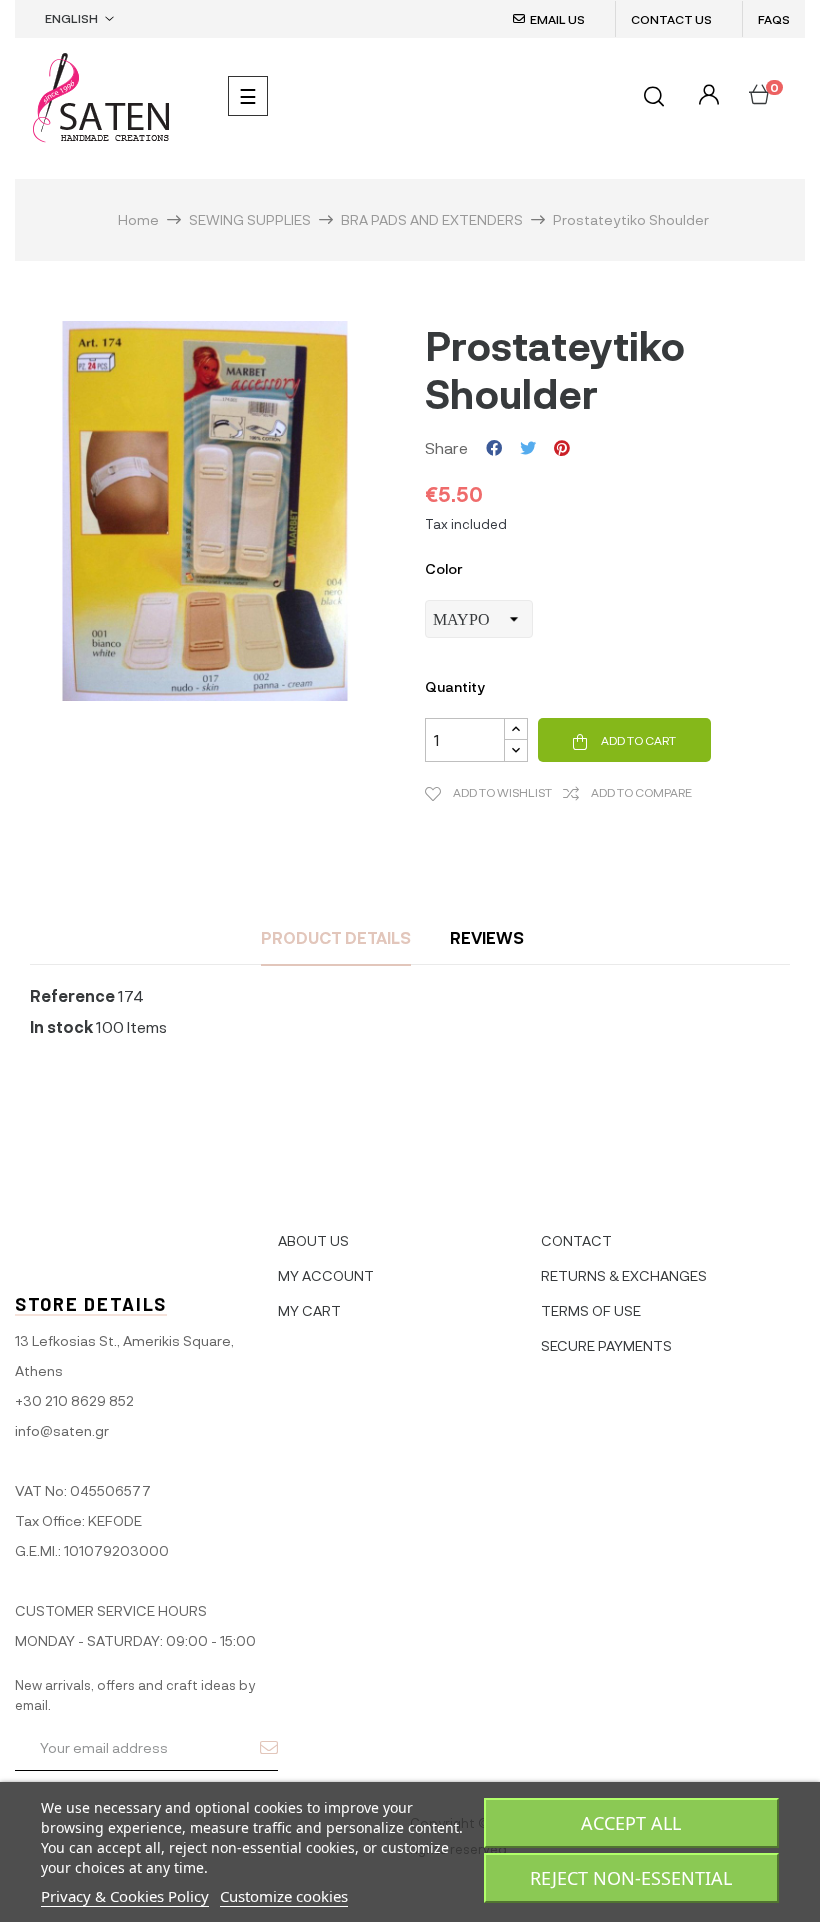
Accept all (631, 1823)
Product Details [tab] (336, 937)
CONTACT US (671, 19)
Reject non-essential (631, 1878)
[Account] (706, 95)
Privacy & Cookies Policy (125, 1896)
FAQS (774, 19)
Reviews (487, 937)
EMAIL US (557, 19)
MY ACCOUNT (326, 1275)
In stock (61, 1026)
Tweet (528, 448)
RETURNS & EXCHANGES (624, 1275)
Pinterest (562, 448)
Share (494, 448)
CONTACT (576, 1240)
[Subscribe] (269, 1747)
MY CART (309, 1310)
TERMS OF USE (591, 1310)
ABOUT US (313, 1240)
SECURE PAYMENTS (606, 1345)
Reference (72, 995)
